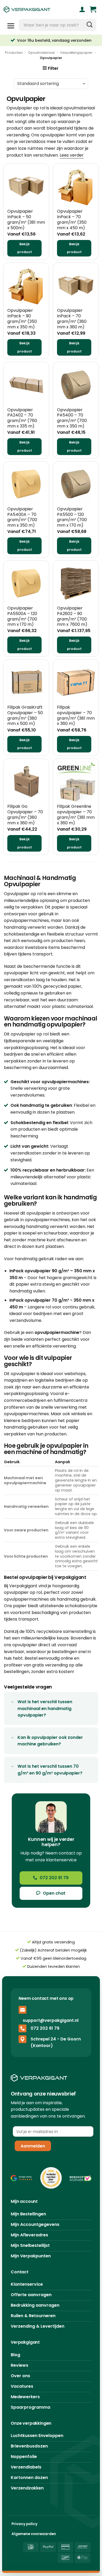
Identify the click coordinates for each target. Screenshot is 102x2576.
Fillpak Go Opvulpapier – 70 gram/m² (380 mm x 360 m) (25, 815)
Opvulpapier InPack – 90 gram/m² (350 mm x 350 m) (22, 319)
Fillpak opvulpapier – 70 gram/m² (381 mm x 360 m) (76, 716)
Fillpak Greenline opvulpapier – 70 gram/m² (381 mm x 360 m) (76, 815)
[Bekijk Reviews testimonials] (22, 2178)
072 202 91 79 (45, 2028)
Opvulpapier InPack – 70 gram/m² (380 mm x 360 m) (72, 319)
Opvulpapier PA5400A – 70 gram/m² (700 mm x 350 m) (22, 517)
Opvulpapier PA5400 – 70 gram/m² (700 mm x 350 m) (72, 418)
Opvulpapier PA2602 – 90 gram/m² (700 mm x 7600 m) (72, 616)
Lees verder (72, 155)
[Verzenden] (89, 25)
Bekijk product (25, 248)
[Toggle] (13, 1702)
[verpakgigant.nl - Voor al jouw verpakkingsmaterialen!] (34, 9)
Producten (14, 53)
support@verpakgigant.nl (51, 2020)
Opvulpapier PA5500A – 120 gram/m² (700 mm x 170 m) (22, 616)
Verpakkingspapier (76, 53)
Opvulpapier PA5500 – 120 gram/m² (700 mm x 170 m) (72, 517)
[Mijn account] (82, 9)
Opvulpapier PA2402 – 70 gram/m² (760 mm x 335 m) (22, 418)
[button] (93, 9)
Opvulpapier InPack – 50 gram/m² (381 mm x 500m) (26, 220)
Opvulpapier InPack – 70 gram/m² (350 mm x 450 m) (72, 220)
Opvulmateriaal (41, 53)
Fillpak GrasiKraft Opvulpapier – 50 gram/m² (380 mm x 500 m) (25, 716)
